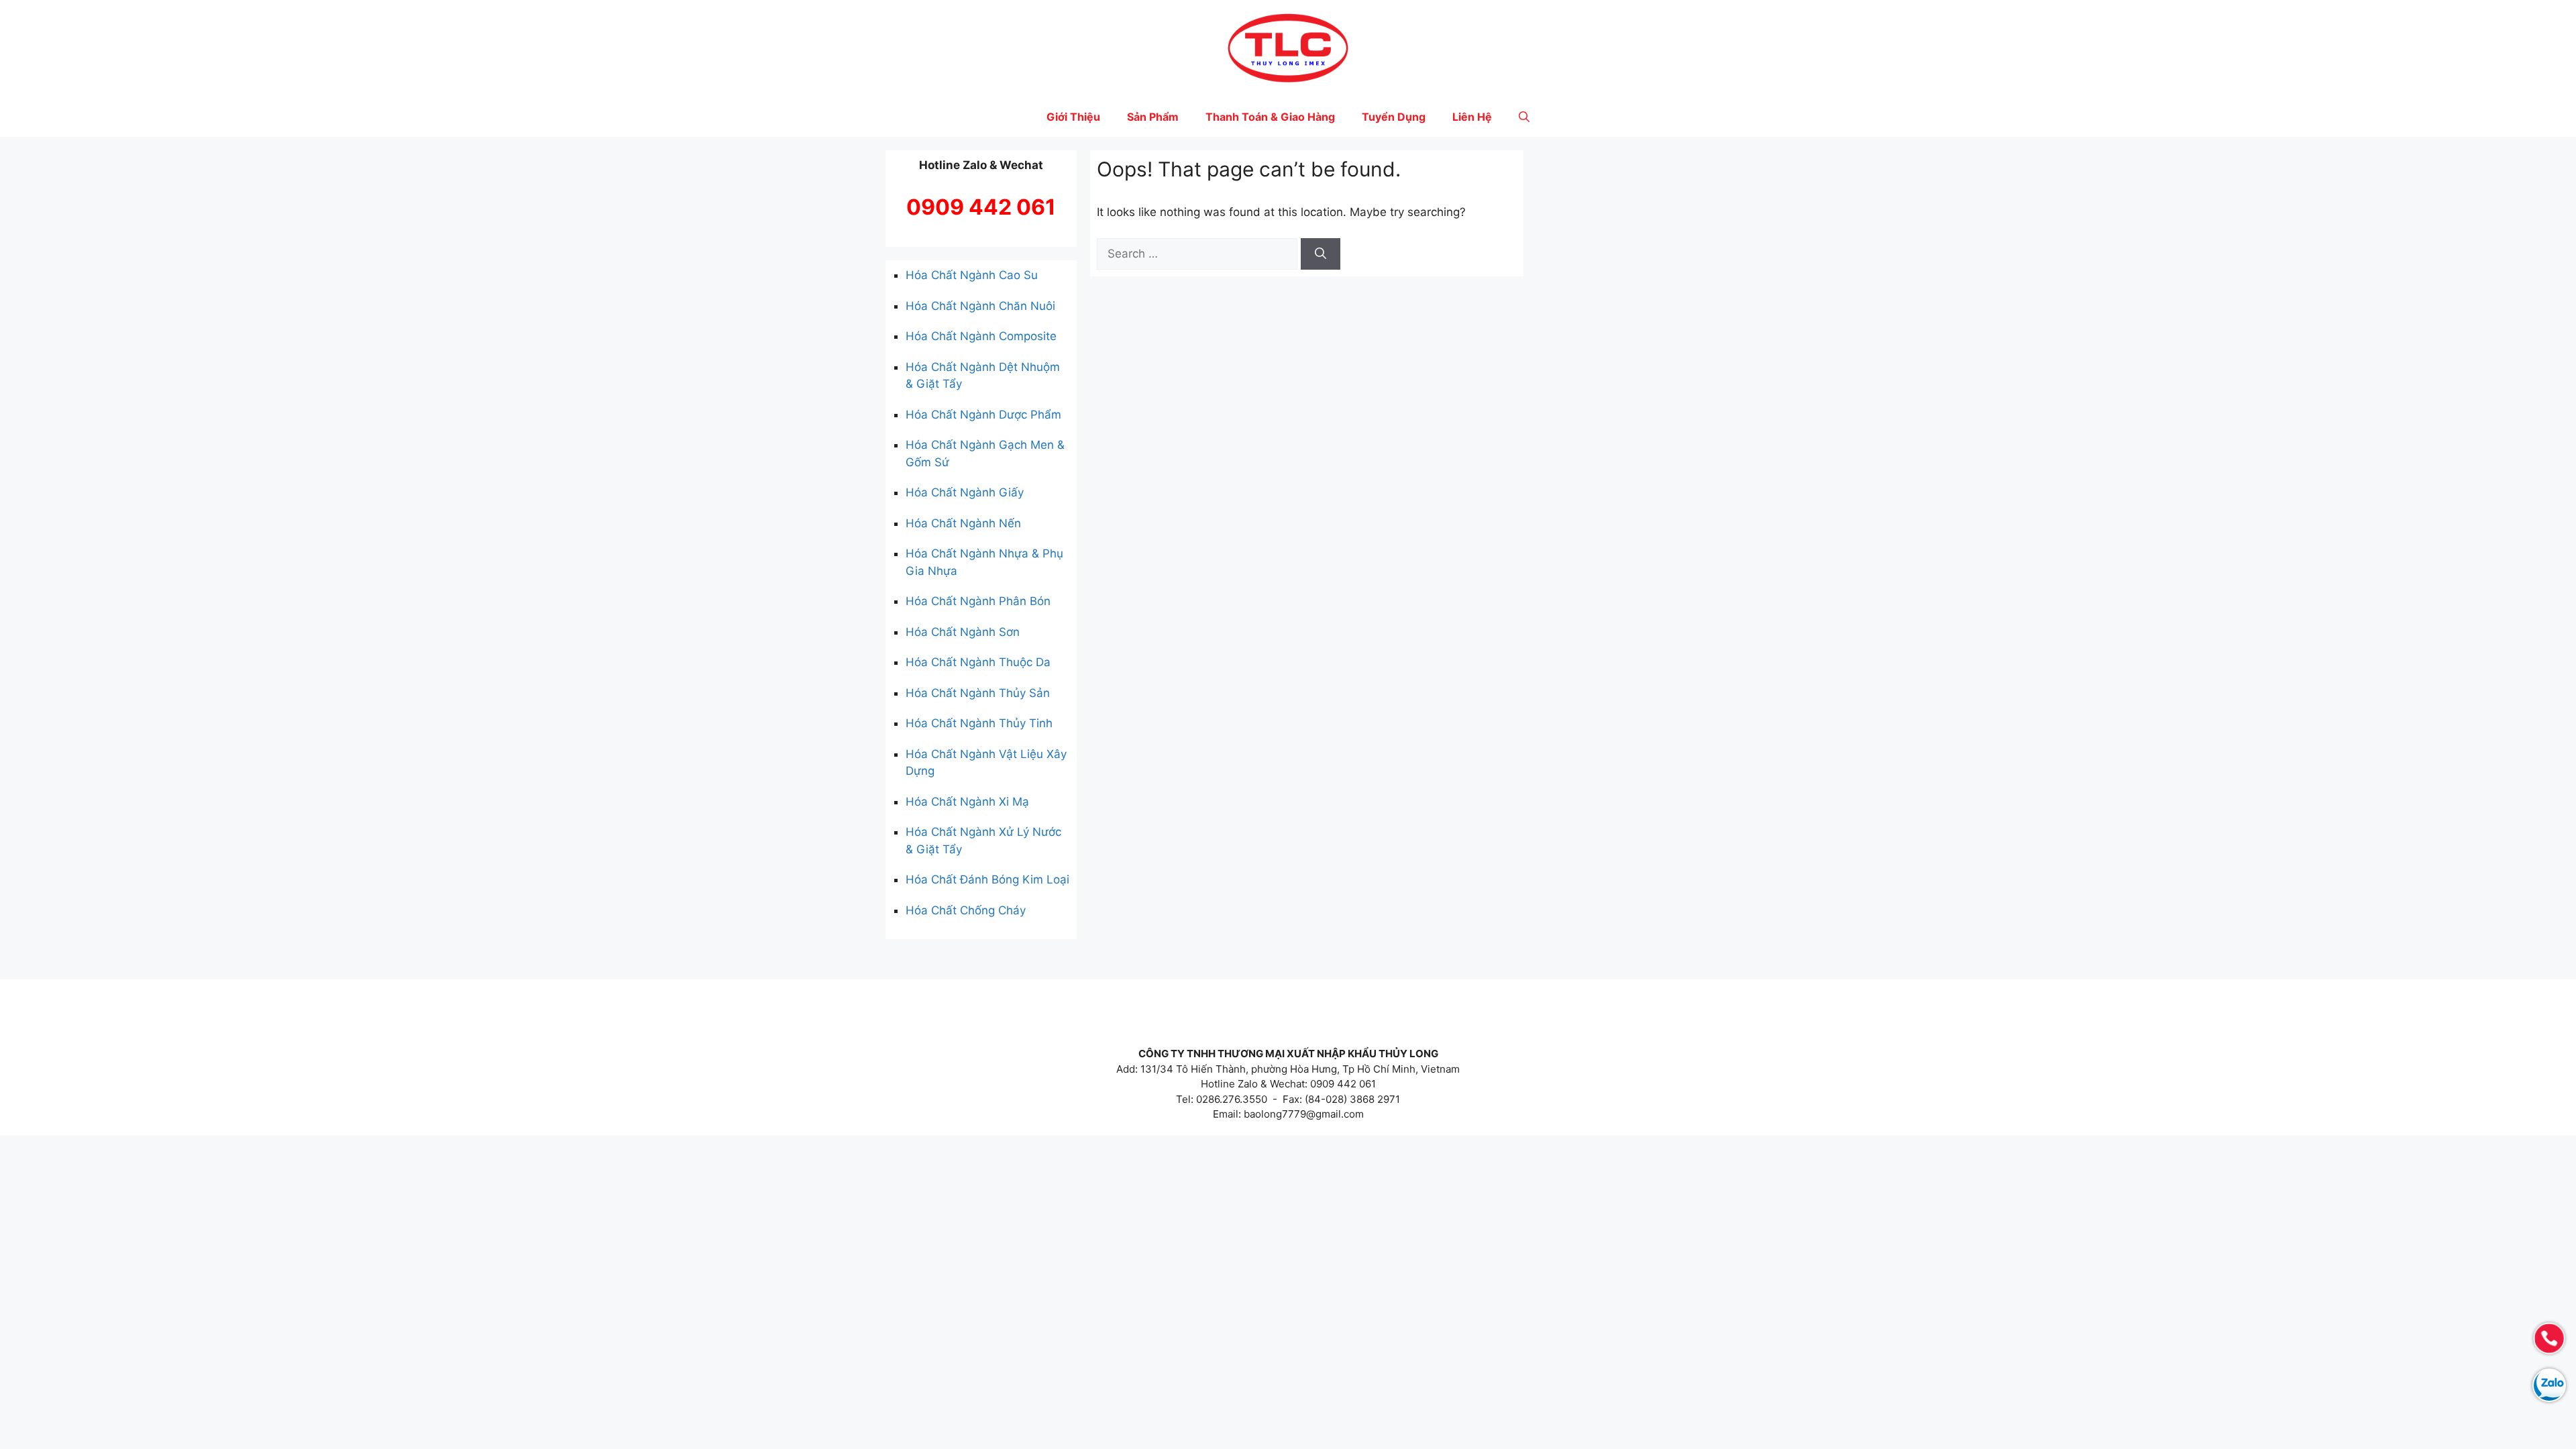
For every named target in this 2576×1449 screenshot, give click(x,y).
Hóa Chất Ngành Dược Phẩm (983, 415)
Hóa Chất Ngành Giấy (965, 492)
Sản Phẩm (1153, 117)
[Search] (1321, 254)
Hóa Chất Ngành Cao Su (972, 275)
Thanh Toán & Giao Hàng (1270, 117)
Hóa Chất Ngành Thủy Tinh (979, 723)
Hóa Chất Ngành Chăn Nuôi (980, 306)
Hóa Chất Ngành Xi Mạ (967, 802)
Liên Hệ (1472, 117)
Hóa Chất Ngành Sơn (963, 632)
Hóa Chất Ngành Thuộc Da (978, 662)
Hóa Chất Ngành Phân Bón (978, 601)
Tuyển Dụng (1394, 117)
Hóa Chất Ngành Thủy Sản (978, 693)
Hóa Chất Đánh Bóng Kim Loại (987, 879)
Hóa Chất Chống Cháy (966, 910)
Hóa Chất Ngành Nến (963, 523)
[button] (1524, 117)
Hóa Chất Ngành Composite (981, 336)
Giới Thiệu (1073, 117)
